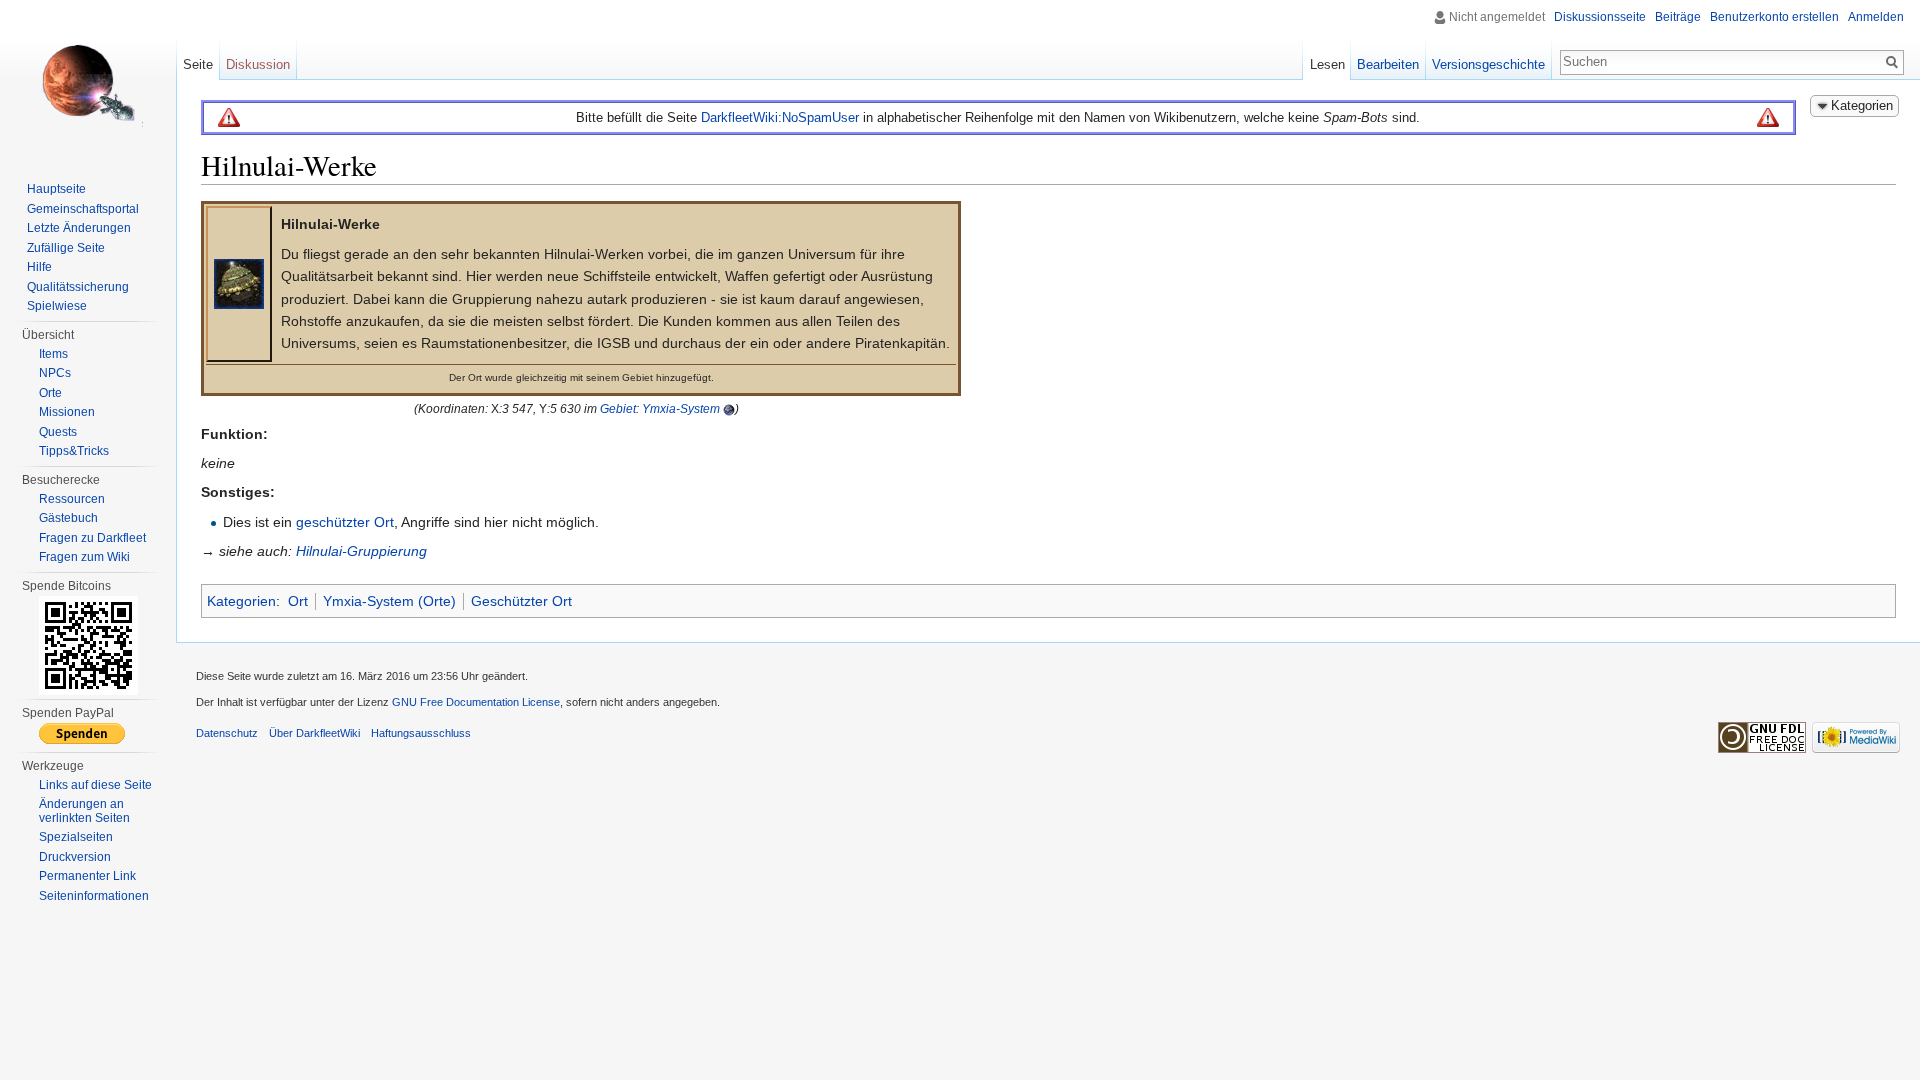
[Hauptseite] (88, 80)
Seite (198, 64)
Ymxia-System (681, 408)
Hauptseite (56, 189)
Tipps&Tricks (74, 451)
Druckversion (75, 857)
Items (53, 354)
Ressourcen (72, 499)
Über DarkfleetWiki (314, 733)
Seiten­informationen (94, 896)
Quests (58, 432)
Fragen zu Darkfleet (92, 538)
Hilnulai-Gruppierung (361, 551)
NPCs (55, 373)
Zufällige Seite (66, 248)
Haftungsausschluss (421, 733)
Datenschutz (227, 733)
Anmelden (1876, 17)
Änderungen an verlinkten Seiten (84, 811)
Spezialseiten (76, 837)
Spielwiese (57, 306)
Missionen (67, 412)
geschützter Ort (345, 522)
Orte (50, 393)
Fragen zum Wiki (84, 557)
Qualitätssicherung (78, 287)
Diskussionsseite (1600, 17)
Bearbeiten (1388, 64)
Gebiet (618, 408)
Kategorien (241, 601)
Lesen (1327, 64)
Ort (298, 601)
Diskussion (258, 64)
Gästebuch (68, 518)
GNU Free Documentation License (476, 702)
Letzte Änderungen (79, 228)
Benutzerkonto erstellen (1774, 17)
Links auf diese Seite (95, 785)
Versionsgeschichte (1488, 64)
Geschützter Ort (521, 601)
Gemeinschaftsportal (83, 209)
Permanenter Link (87, 876)
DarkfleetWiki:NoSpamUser (780, 117)
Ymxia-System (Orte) (389, 601)
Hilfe (39, 267)
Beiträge (1678, 17)
